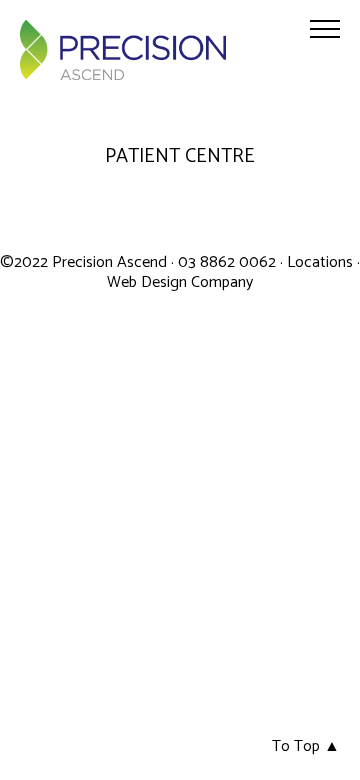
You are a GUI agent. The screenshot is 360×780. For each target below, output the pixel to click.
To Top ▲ (306, 746)
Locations (320, 262)
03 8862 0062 (229, 262)
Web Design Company (180, 282)
